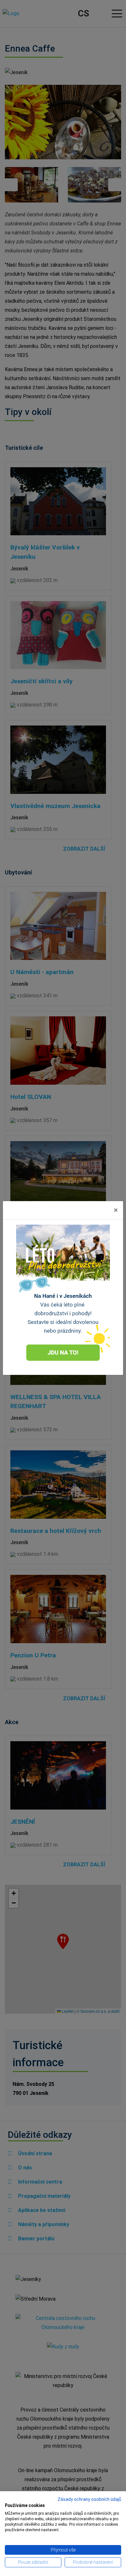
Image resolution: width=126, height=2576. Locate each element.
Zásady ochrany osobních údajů (89, 2499)
